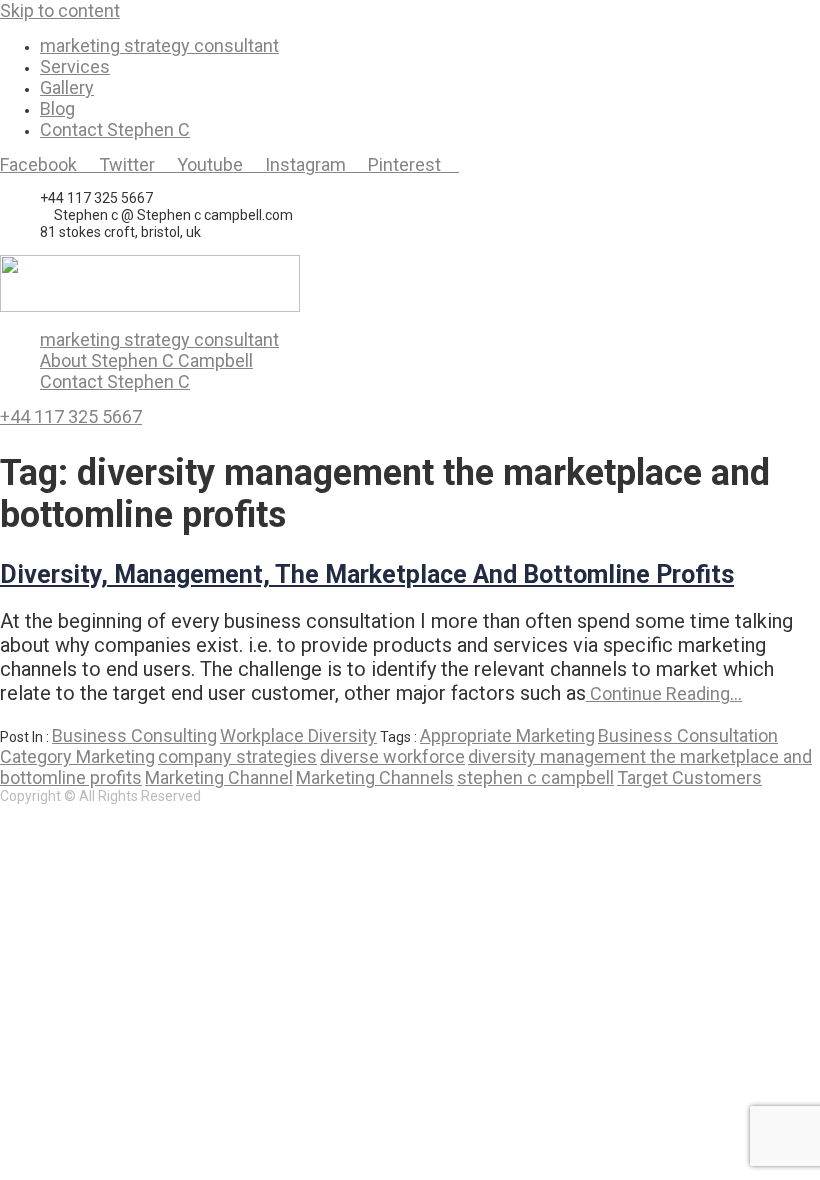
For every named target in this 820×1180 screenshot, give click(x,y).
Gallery (67, 87)
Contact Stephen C (115, 129)
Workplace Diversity (298, 735)
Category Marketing (77, 756)
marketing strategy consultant (159, 45)
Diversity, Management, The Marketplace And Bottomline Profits (367, 574)
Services (75, 66)
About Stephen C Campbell (146, 360)
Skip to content (60, 10)
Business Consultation (688, 735)
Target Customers (689, 777)
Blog (57, 108)
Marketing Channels (375, 777)
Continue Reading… (664, 693)
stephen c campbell (535, 777)
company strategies (237, 756)
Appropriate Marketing (507, 735)
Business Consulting (134, 735)
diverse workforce (392, 756)
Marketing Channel (219, 777)
